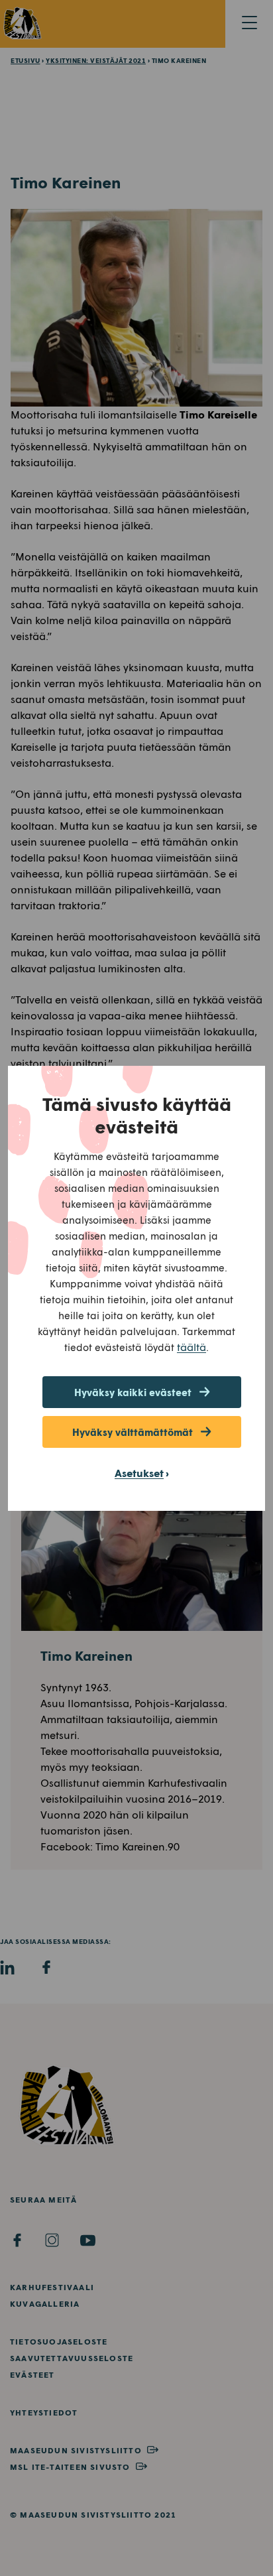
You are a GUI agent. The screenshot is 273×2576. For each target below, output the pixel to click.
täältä (191, 1347)
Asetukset (139, 1473)
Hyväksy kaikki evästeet (133, 1392)
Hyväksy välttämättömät (133, 1432)
